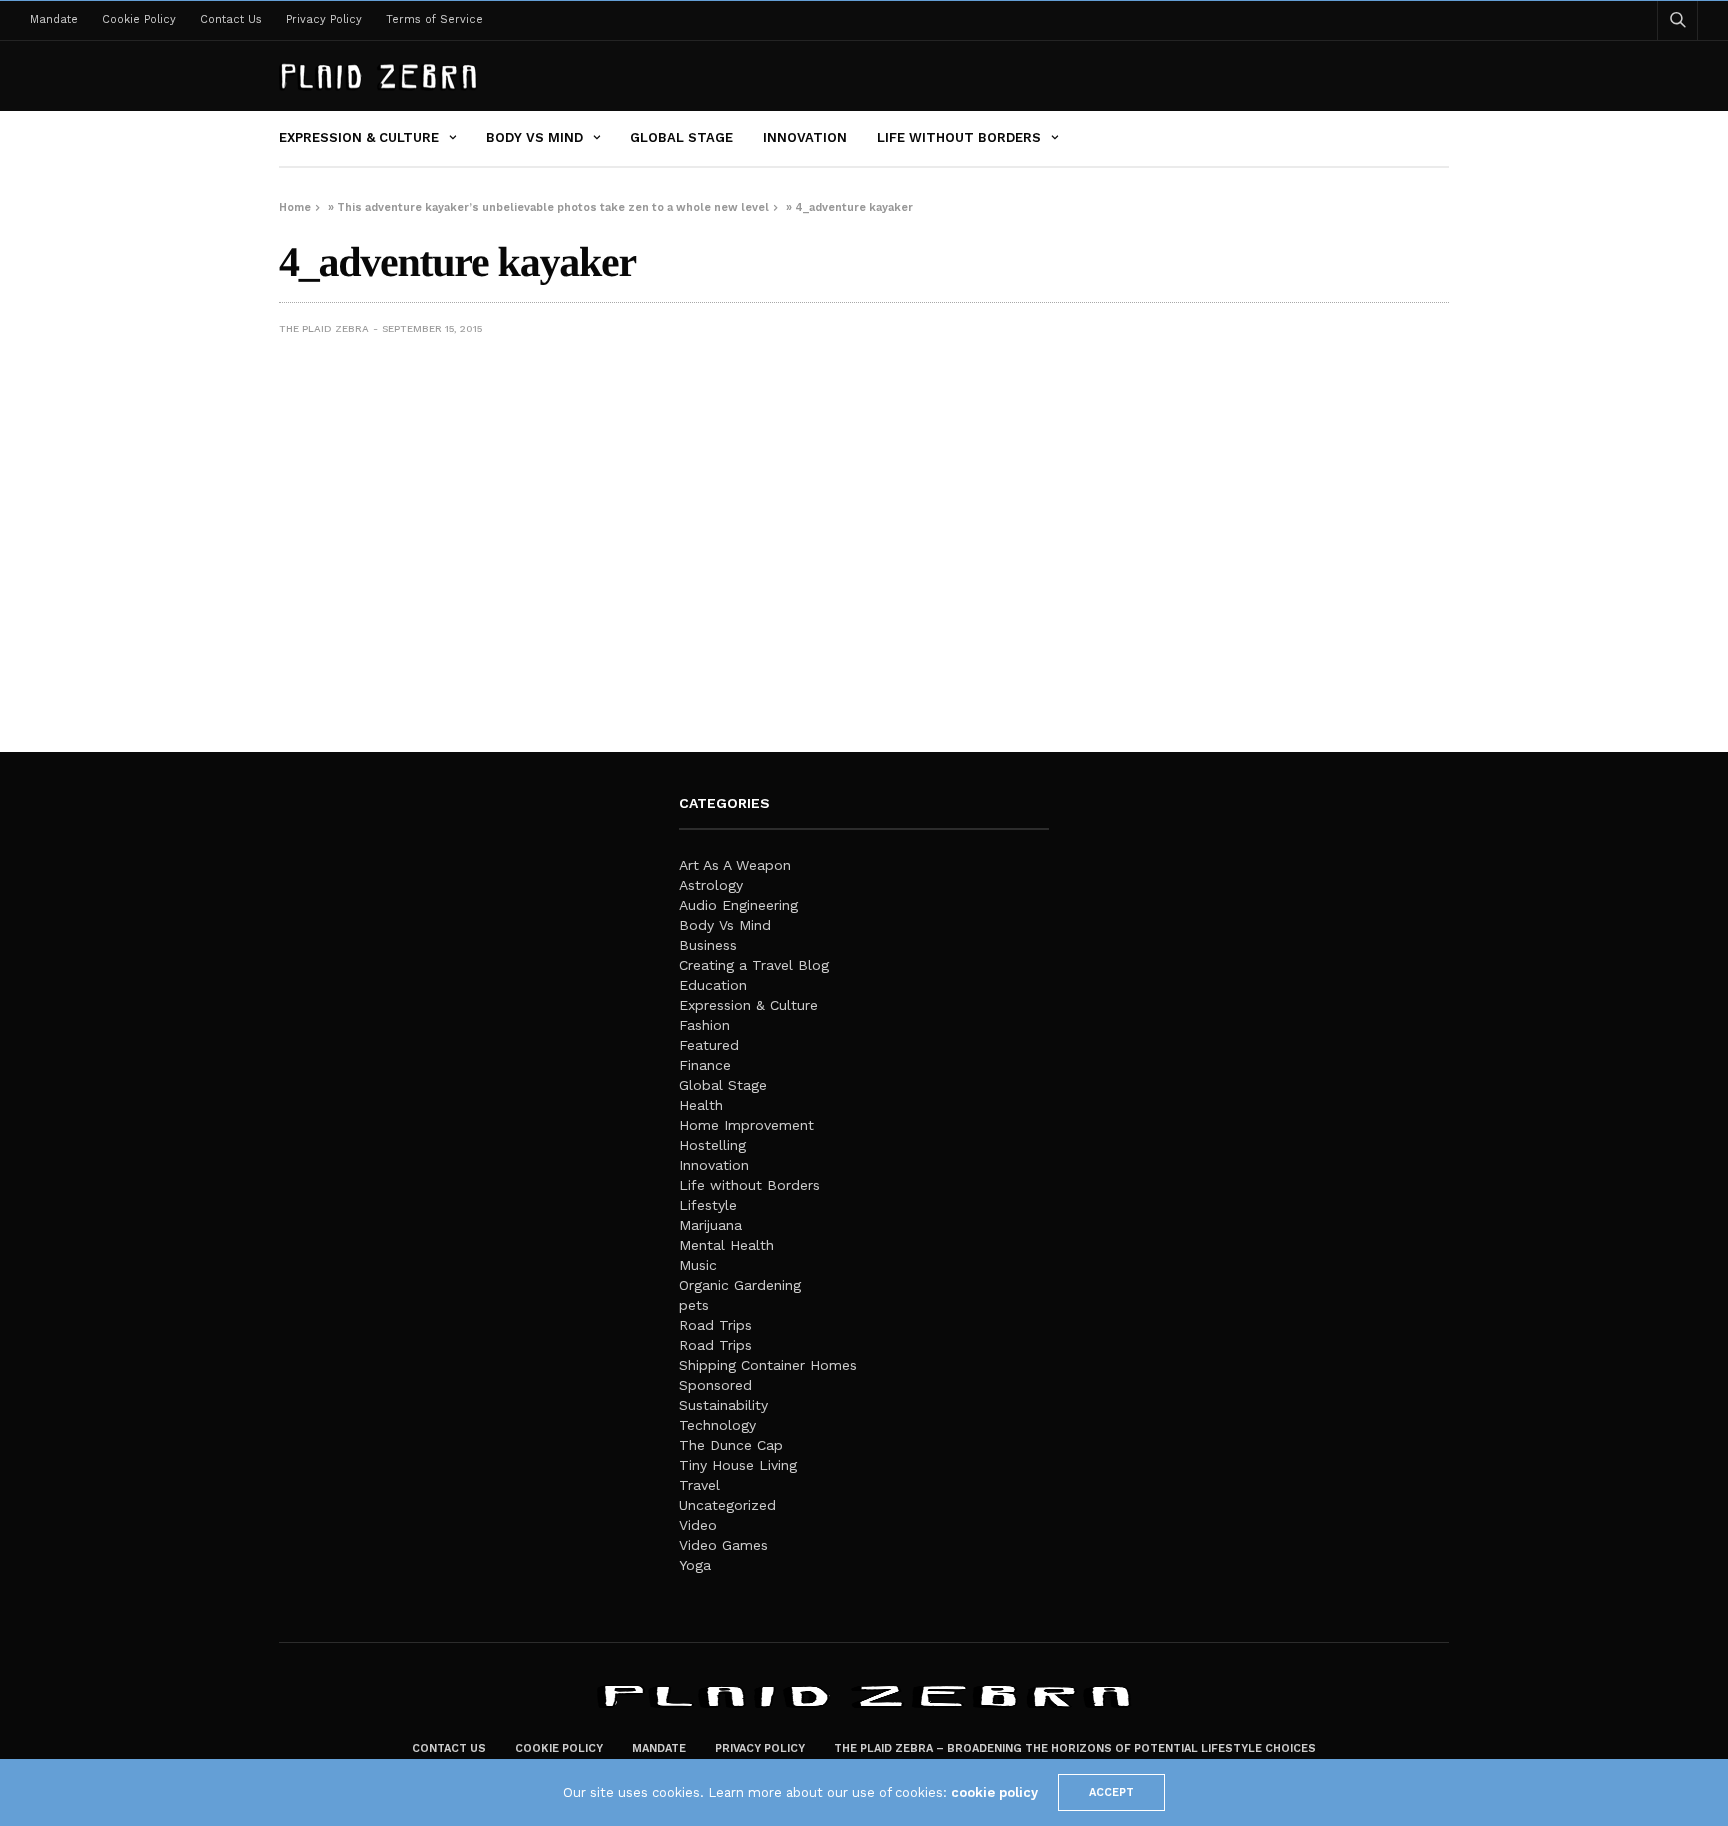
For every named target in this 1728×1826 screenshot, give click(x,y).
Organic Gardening (740, 1285)
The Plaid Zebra (324, 328)
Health (701, 1105)
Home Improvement (746, 1125)
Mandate (54, 19)
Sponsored (715, 1385)
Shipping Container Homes (768, 1365)
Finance (705, 1065)
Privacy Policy (324, 19)
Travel (699, 1485)
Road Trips (715, 1325)
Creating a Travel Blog (754, 965)
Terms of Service (434, 19)
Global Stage (681, 137)
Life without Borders (959, 137)
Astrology (711, 885)
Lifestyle (708, 1205)
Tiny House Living (738, 1465)
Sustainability (723, 1405)
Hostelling (712, 1145)
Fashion (704, 1025)
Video (698, 1525)
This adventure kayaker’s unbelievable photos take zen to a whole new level (553, 207)
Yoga (695, 1565)
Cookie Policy (139, 19)
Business (708, 945)
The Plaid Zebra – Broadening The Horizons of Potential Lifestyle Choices (1075, 1748)
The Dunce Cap (731, 1445)
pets (694, 1305)
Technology (717, 1425)
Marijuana (710, 1225)
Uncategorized (727, 1505)
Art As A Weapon (735, 865)
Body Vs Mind (534, 137)
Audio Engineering (738, 905)
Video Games (723, 1545)
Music (698, 1265)
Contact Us (231, 19)
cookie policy (994, 1792)
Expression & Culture (359, 137)
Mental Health (726, 1245)
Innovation (805, 137)
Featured (709, 1045)
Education (713, 985)
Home (295, 207)
